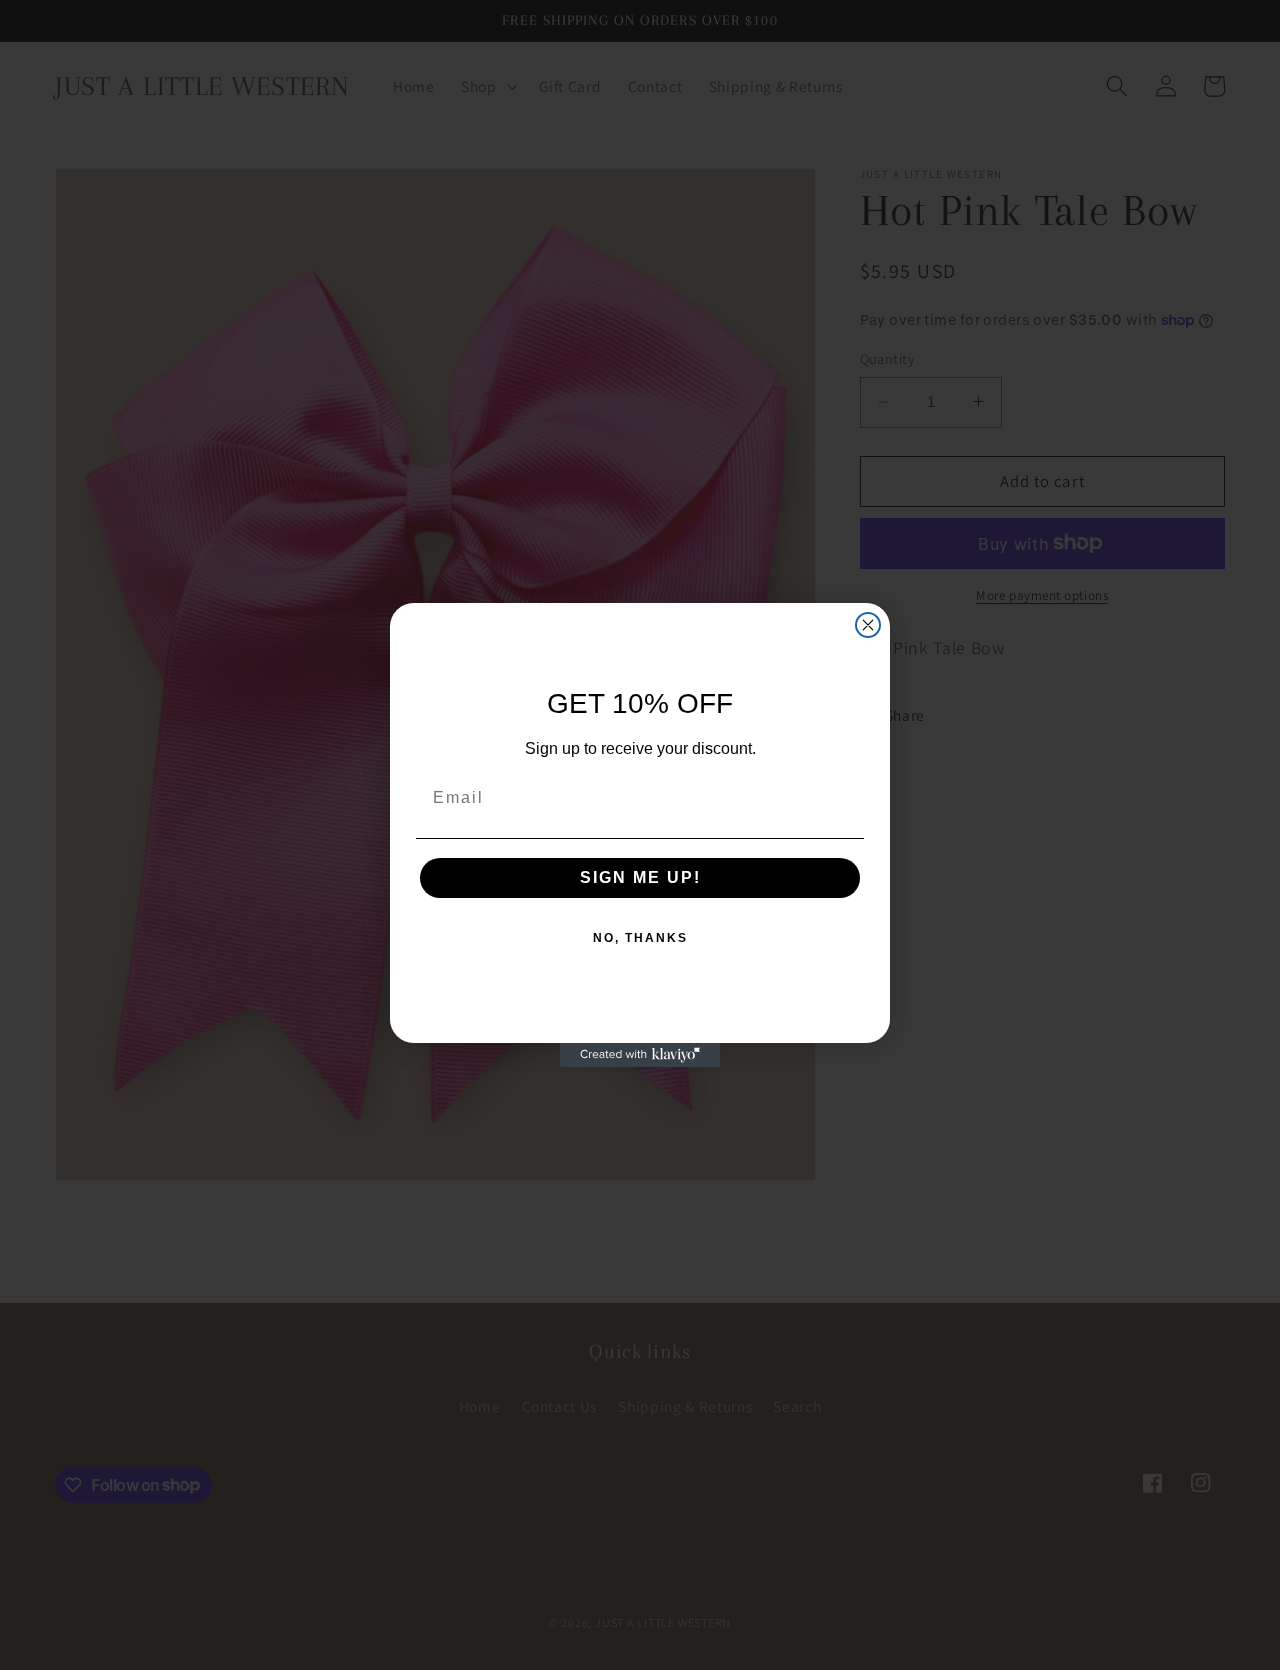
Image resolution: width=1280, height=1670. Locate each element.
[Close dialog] (868, 625)
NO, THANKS (640, 938)
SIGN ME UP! (640, 877)
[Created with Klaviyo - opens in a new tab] (640, 1055)
